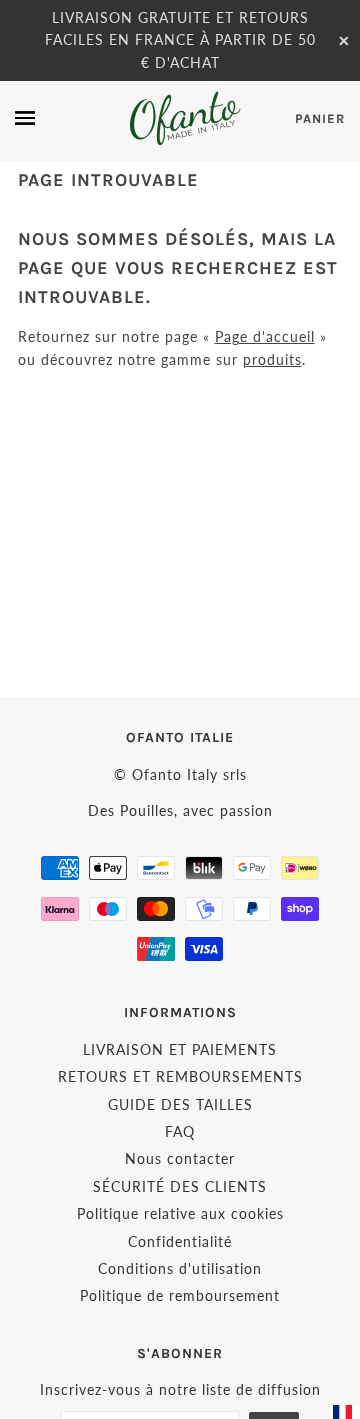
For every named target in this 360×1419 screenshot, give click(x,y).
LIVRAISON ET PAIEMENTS (180, 1049)
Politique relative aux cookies (180, 1213)
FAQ (180, 1131)
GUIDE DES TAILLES (180, 1104)
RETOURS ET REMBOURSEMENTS (180, 1076)
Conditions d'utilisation (180, 1268)
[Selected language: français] (345, 1412)
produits (272, 359)
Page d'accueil (265, 336)
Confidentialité (180, 1241)
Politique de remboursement (180, 1295)
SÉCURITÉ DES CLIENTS (180, 1186)
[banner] (183, 118)
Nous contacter (180, 1158)
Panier (320, 118)
